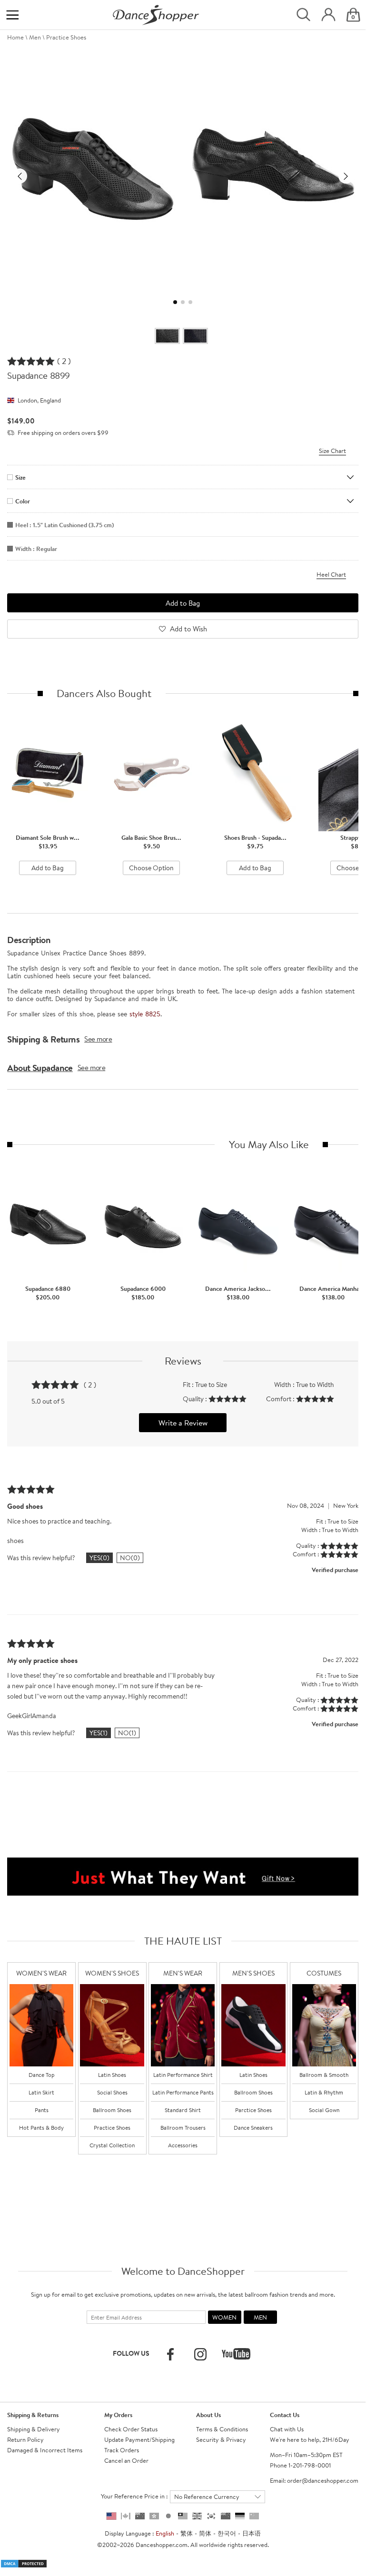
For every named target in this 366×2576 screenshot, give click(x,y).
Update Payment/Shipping (139, 2439)
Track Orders (122, 2450)
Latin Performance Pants (183, 2092)
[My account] (328, 15)
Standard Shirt (183, 2110)
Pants (42, 2110)
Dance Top (42, 2075)
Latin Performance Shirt (183, 2075)
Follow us (131, 2353)
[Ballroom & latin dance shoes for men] (253, 2025)
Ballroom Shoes (112, 2110)
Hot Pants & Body (41, 2128)
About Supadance (40, 1068)
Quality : (196, 1399)
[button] (20, 176)
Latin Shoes (112, 2075)
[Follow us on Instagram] (200, 2354)
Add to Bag (48, 868)
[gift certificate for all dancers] (183, 1876)
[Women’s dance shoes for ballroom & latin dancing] (112, 2025)
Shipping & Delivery (34, 2429)
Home (15, 37)
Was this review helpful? (41, 1558)
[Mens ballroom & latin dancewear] (183, 2025)
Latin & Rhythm (324, 2092)
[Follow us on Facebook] (170, 2354)
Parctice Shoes (253, 2110)
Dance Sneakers (253, 2128)
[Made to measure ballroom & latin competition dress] (324, 2025)
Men (35, 37)
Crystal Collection (112, 2145)
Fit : (189, 1385)
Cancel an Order (126, 2460)
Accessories (183, 2145)
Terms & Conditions (222, 2429)
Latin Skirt (41, 2092)
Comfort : (281, 1399)
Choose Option (151, 868)
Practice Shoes (66, 37)
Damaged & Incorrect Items (45, 2450)
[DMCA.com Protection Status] (24, 2563)
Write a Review (183, 1423)
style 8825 (145, 1014)
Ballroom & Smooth (324, 2075)
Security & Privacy (221, 2439)
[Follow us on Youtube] (236, 2354)
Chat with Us (287, 2429)
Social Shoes (112, 2092)
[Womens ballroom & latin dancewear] (41, 2025)
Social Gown (324, 2110)
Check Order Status (131, 2429)
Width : (285, 1385)
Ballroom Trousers (183, 2128)
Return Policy (25, 2439)
